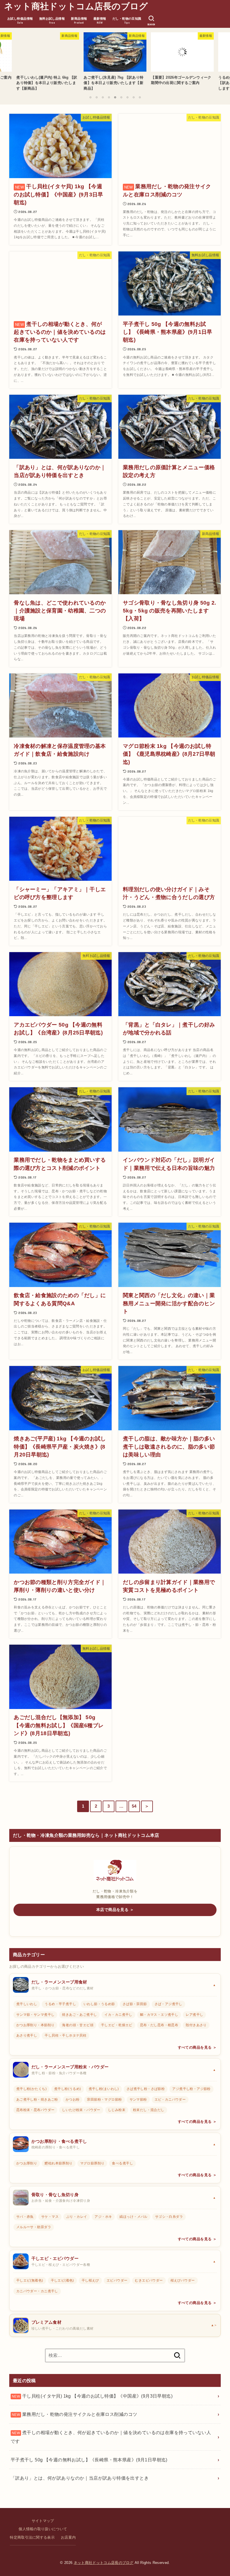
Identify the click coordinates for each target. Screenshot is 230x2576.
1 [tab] (90, 97)
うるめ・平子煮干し (60, 2004)
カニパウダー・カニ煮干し (37, 2291)
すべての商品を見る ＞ (197, 2048)
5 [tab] (115, 97)
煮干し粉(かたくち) (31, 2089)
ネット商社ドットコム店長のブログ (76, 6)
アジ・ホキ (103, 2217)
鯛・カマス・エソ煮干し (159, 2015)
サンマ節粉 (138, 2100)
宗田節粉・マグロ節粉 (104, 2100)
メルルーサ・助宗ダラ (34, 2227)
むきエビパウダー (149, 2280)
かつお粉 (73, 2100)
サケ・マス (50, 2217)
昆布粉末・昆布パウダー (35, 2110)
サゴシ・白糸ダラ (169, 2217)
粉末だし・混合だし (149, 2110)
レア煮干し (194, 2015)
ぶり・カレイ (77, 2217)
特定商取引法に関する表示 (32, 2538)
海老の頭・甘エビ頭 (78, 2025)
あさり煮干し (27, 2035)
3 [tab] (103, 97)
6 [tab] (121, 97)
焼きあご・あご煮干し (79, 2015)
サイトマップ (43, 2521)
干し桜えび (90, 2280)
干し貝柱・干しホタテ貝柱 (65, 2035)
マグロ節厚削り (92, 2163)
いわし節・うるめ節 (99, 2004)
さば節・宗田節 (135, 2004)
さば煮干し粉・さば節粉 (146, 2089)
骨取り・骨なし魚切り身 (55, 2195)
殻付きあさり (196, 2025)
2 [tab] (96, 97)
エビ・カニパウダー (170, 2100)
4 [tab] (109, 97)
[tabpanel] (115, 60)
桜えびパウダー (183, 2280)
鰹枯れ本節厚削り (58, 2163)
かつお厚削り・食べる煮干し (59, 2141)
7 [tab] (127, 97)
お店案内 (68, 2538)
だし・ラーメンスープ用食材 (59, 1982)
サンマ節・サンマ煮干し (35, 2015)
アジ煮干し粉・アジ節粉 (191, 2089)
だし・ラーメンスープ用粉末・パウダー (70, 2067)
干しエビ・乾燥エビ (117, 2025)
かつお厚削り (27, 2163)
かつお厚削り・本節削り (35, 2025)
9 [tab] (140, 97)
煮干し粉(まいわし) (104, 2089)
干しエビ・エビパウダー (55, 2259)
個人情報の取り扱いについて (43, 2529)
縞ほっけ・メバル (133, 2217)
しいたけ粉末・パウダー (81, 2110)
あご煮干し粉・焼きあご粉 (37, 2100)
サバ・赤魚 (25, 2217)
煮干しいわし (27, 2004)
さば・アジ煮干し (168, 2004)
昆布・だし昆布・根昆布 (159, 2025)
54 (134, 1806)
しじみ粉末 (117, 2110)
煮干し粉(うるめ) (68, 2089)
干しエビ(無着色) (30, 2280)
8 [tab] (134, 97)
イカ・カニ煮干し (118, 2015)
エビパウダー (117, 2280)
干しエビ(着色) (62, 2280)
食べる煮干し (122, 2163)
